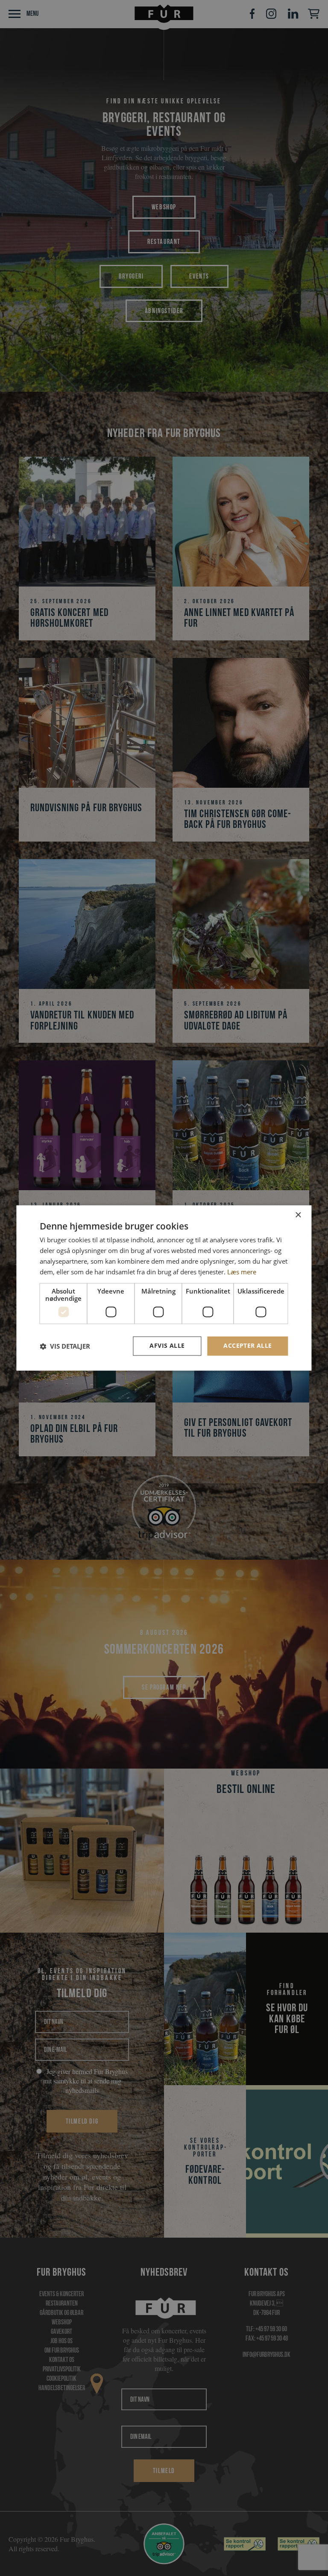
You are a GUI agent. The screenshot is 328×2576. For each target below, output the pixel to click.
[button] (65, 1346)
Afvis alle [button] (167, 1346)
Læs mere (242, 1272)
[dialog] (164, 1288)
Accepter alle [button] (247, 1346)
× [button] (298, 1215)
